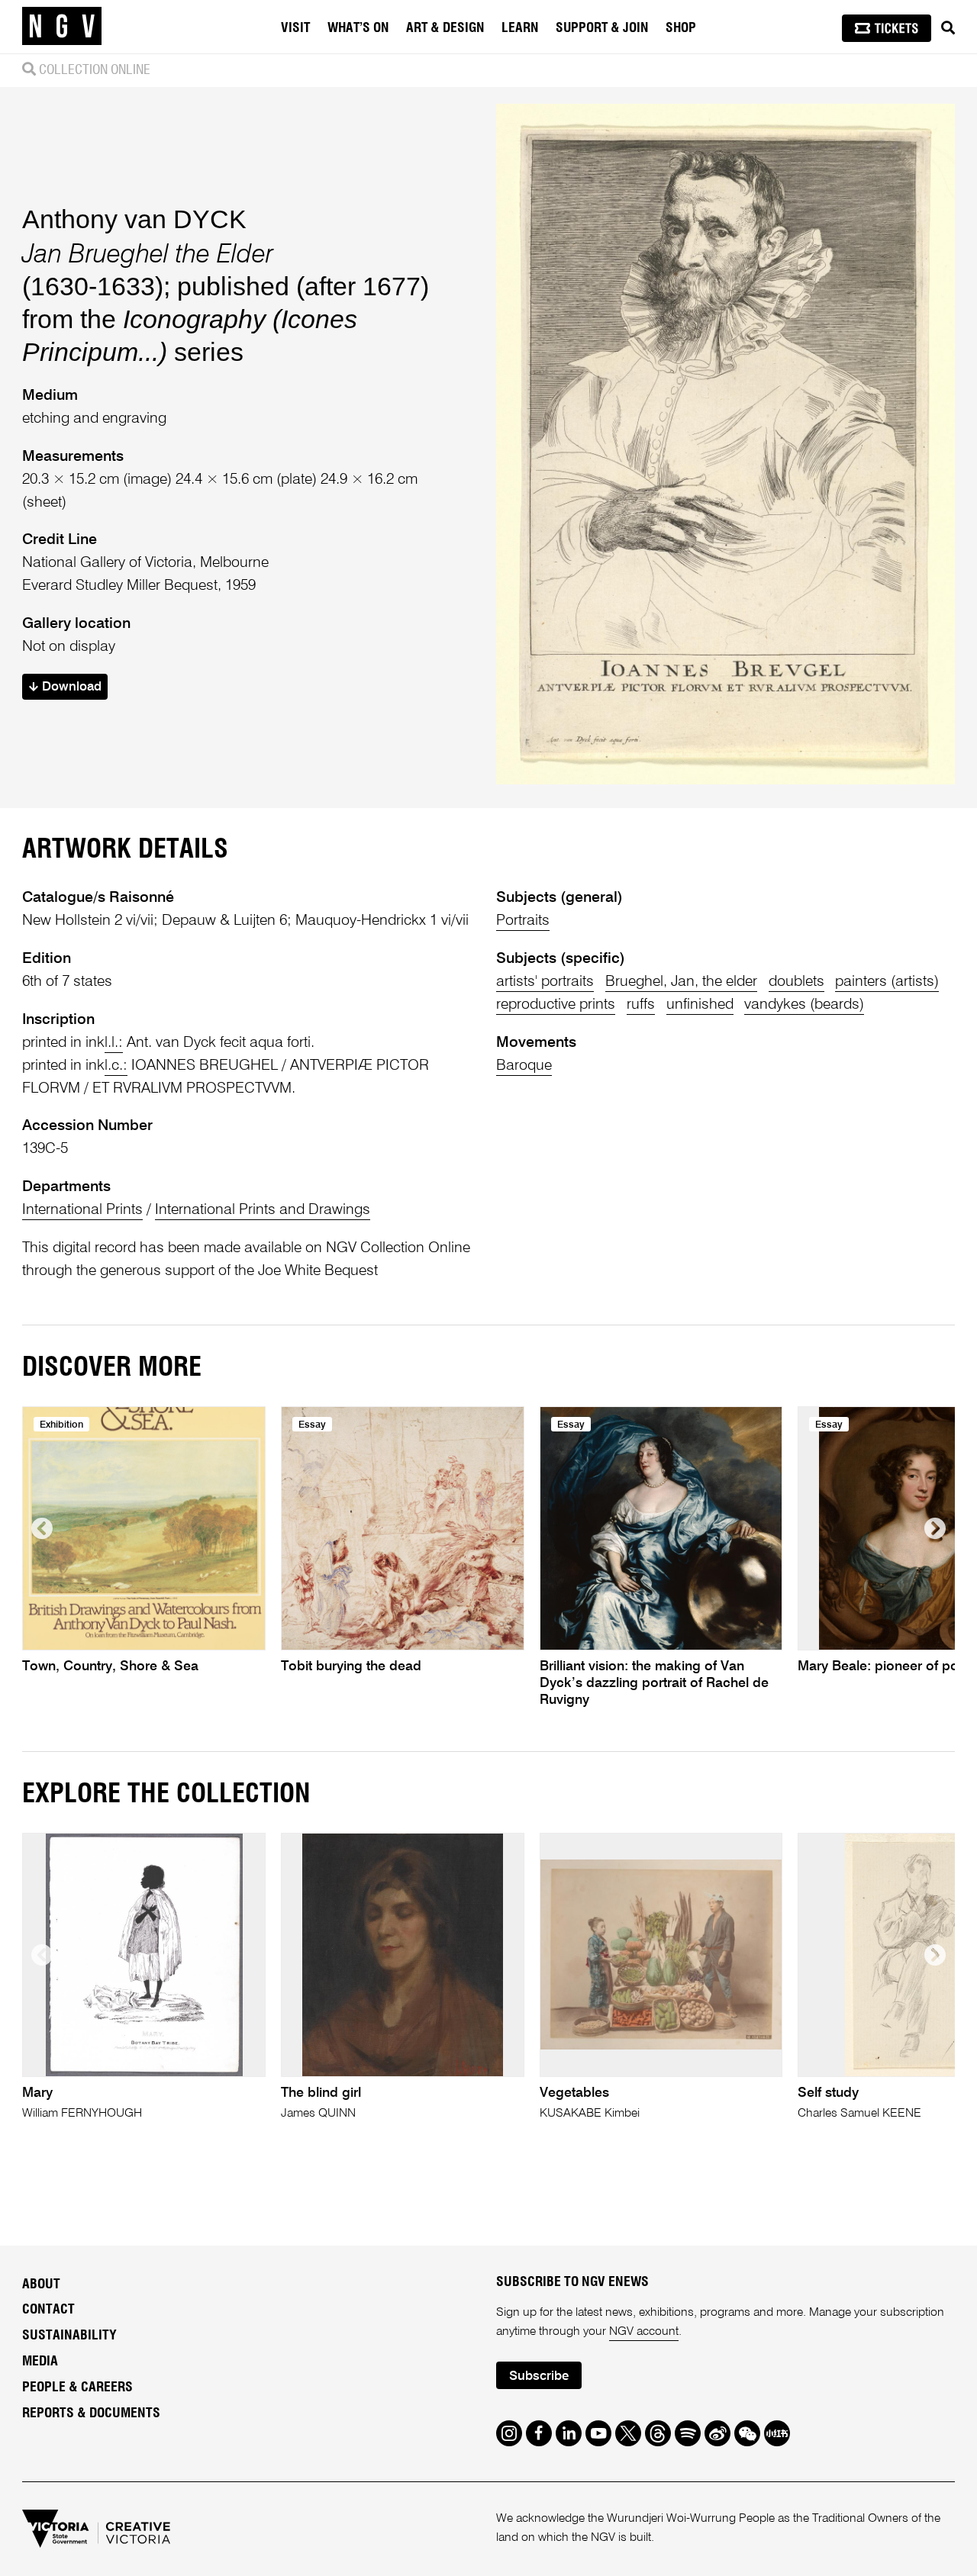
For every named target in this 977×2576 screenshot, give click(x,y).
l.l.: (114, 1043)
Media (40, 2362)
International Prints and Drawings (263, 1210)
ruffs (641, 1005)
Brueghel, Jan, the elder (681, 982)
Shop (681, 28)
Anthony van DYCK (134, 219)
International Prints (82, 1210)
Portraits (523, 921)
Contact (48, 2310)
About (41, 2285)
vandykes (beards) (804, 1005)
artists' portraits (545, 982)
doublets (796, 982)
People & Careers (77, 2388)
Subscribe (539, 2376)
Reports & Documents (91, 2413)
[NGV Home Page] (62, 27)
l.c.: (116, 1066)
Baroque (524, 1066)
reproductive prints (556, 1005)
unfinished (700, 1005)
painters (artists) (887, 982)
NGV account (644, 2332)
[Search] (948, 28)
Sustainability (69, 2336)
